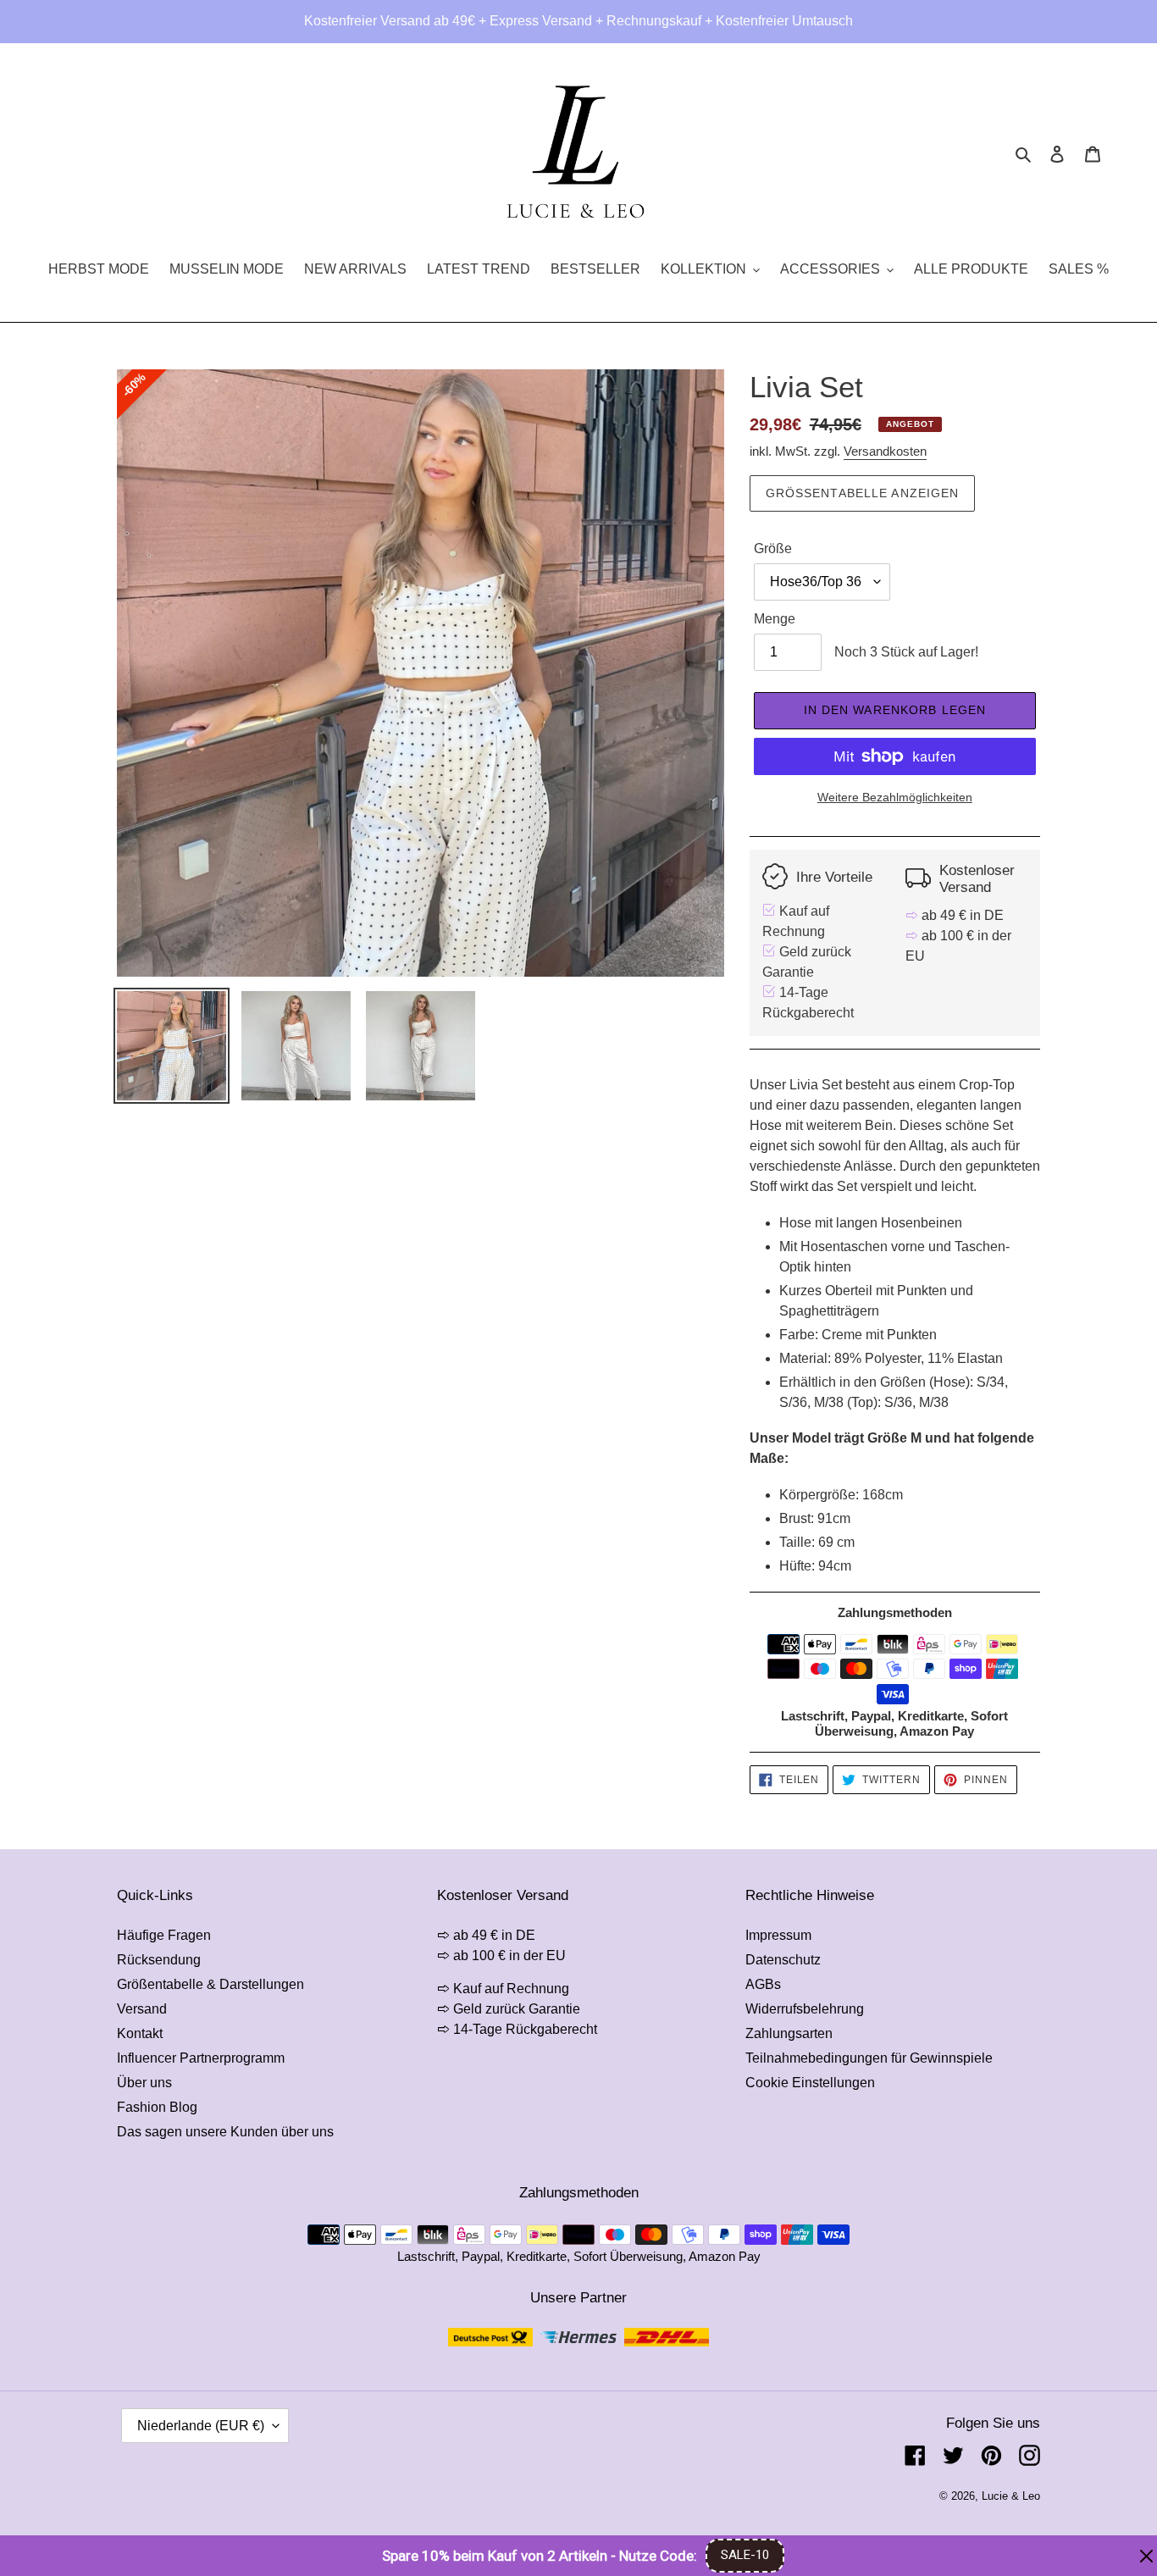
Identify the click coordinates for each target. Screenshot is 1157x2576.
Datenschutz (783, 1960)
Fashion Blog (157, 2107)
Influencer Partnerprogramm (201, 2058)
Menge (775, 619)
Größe (773, 548)
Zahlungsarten (789, 2033)
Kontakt (140, 2033)
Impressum (778, 1935)
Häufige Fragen (164, 1935)
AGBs (763, 1984)
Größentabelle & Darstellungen (210, 1984)
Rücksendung (159, 1960)
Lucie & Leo (1011, 2496)
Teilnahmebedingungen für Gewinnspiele (869, 2058)
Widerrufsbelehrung (805, 2009)
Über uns (144, 2083)
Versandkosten (885, 451)
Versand (142, 2009)
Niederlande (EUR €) (201, 2426)
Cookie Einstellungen (810, 2083)
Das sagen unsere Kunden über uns (225, 2132)
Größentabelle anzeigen (863, 493)
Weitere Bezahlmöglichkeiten (895, 797)
